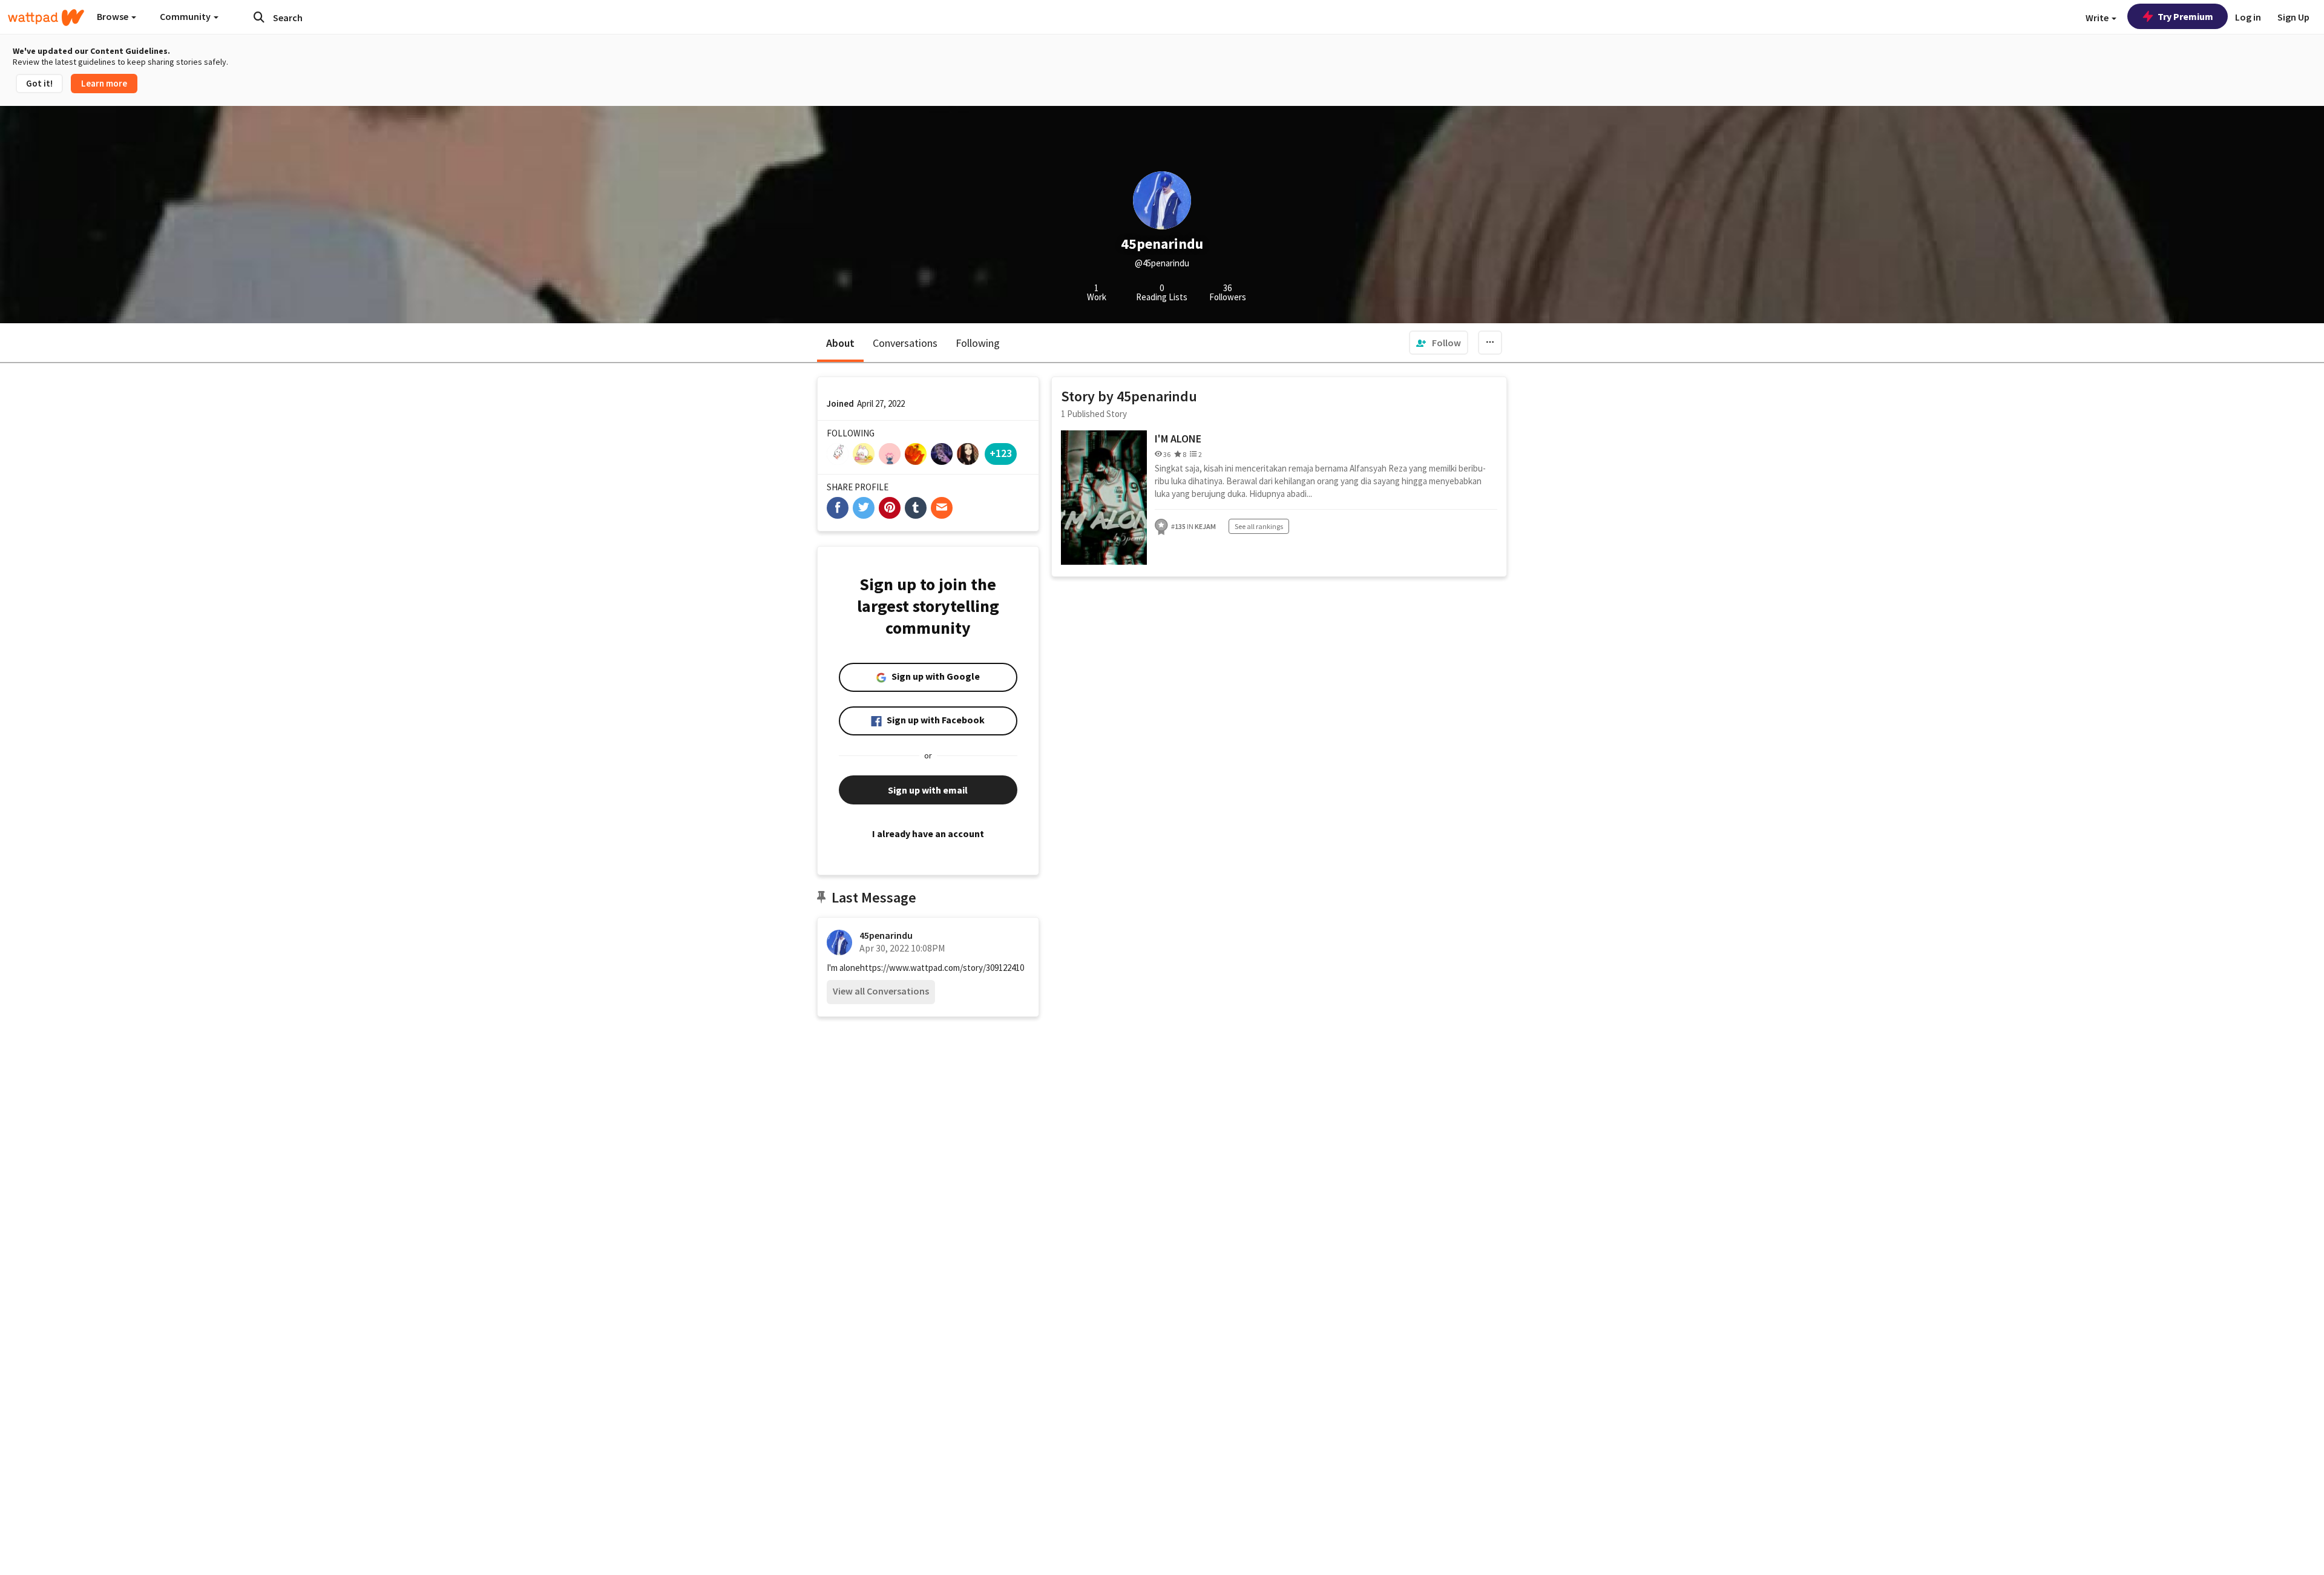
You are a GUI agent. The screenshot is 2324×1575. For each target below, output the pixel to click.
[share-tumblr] (916, 508)
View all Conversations (881, 991)
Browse (113, 16)
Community (186, 16)
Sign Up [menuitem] (2293, 17)
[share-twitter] (864, 508)
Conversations (905, 343)
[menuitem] (1439, 343)
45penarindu (886, 935)
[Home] (46, 18)
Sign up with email (928, 790)
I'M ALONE (1178, 439)
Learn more (104, 83)
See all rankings (1259, 526)
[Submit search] (259, 17)
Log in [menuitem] (2248, 17)
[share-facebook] (838, 508)
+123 (1001, 453)
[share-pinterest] (890, 508)
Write (2098, 18)
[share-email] (942, 508)
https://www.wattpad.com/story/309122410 (942, 968)
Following (978, 343)
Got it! (39, 83)
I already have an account (928, 834)
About (840, 343)
